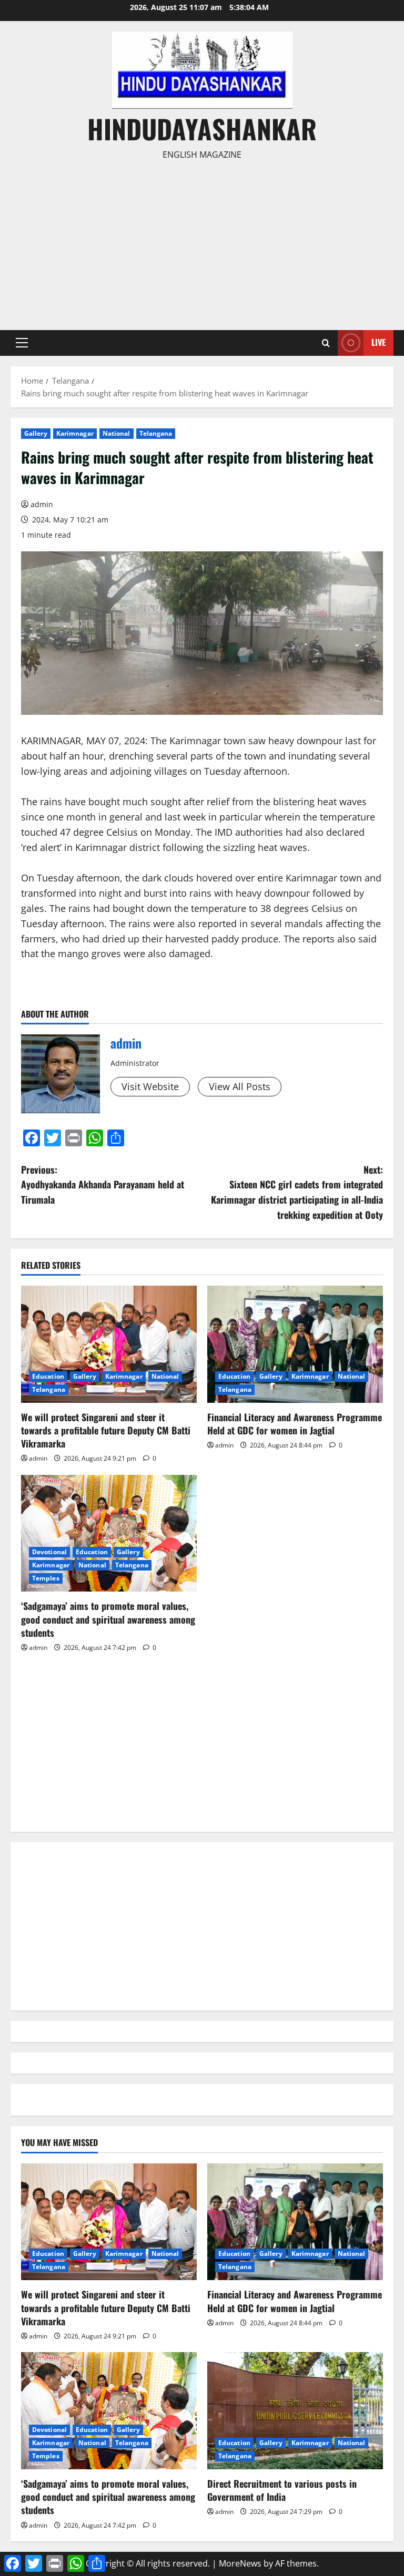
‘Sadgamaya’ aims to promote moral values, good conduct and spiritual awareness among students (108, 1619)
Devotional (49, 1552)
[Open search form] (326, 343)
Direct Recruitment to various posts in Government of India (282, 2490)
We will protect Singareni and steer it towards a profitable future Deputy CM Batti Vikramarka (106, 1430)
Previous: (103, 1185)
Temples (46, 1578)
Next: (297, 1192)
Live (378, 342)
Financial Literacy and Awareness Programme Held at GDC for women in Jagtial (295, 1424)
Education (48, 1376)
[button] (22, 343)
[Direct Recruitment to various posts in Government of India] (295, 2411)
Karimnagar (75, 433)
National (117, 433)
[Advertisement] (202, 241)
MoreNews (240, 2563)
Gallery (36, 433)
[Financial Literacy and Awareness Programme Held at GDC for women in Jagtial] (295, 1344)
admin (42, 504)
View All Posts (240, 1086)
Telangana (156, 433)
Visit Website (150, 1086)
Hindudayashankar (202, 128)
